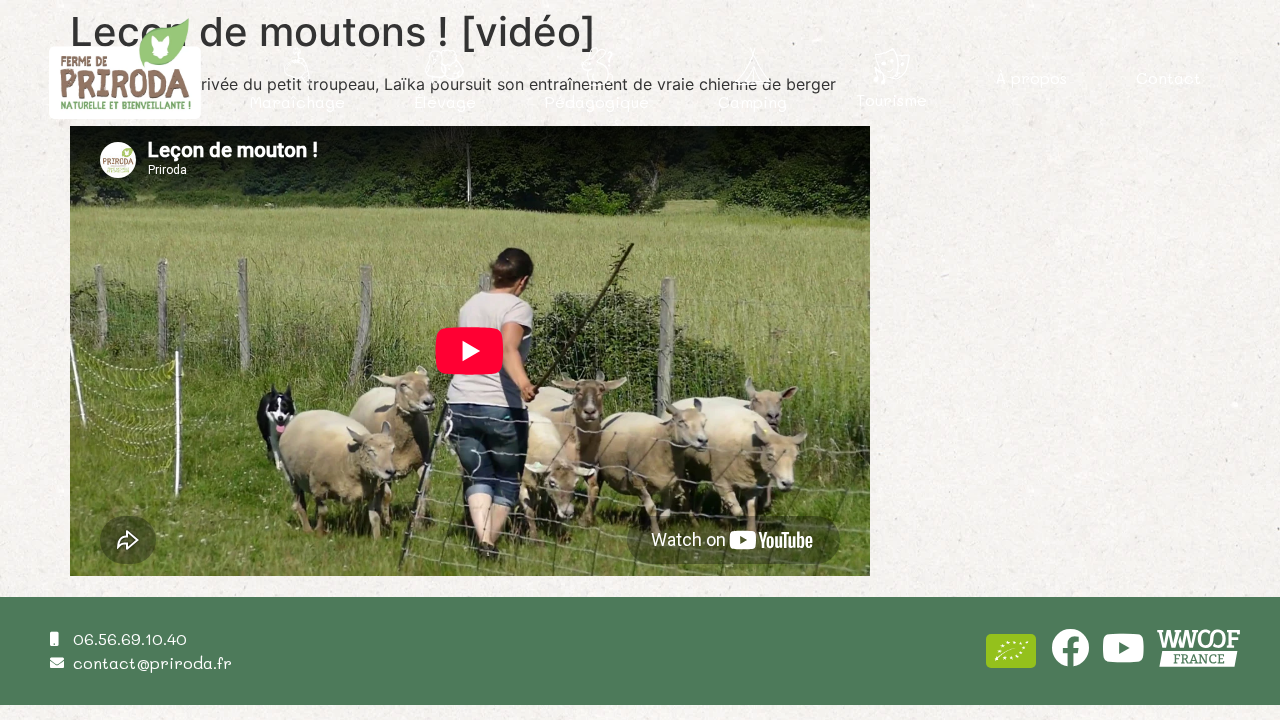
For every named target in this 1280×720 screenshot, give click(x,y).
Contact (1168, 77)
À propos (1031, 77)
